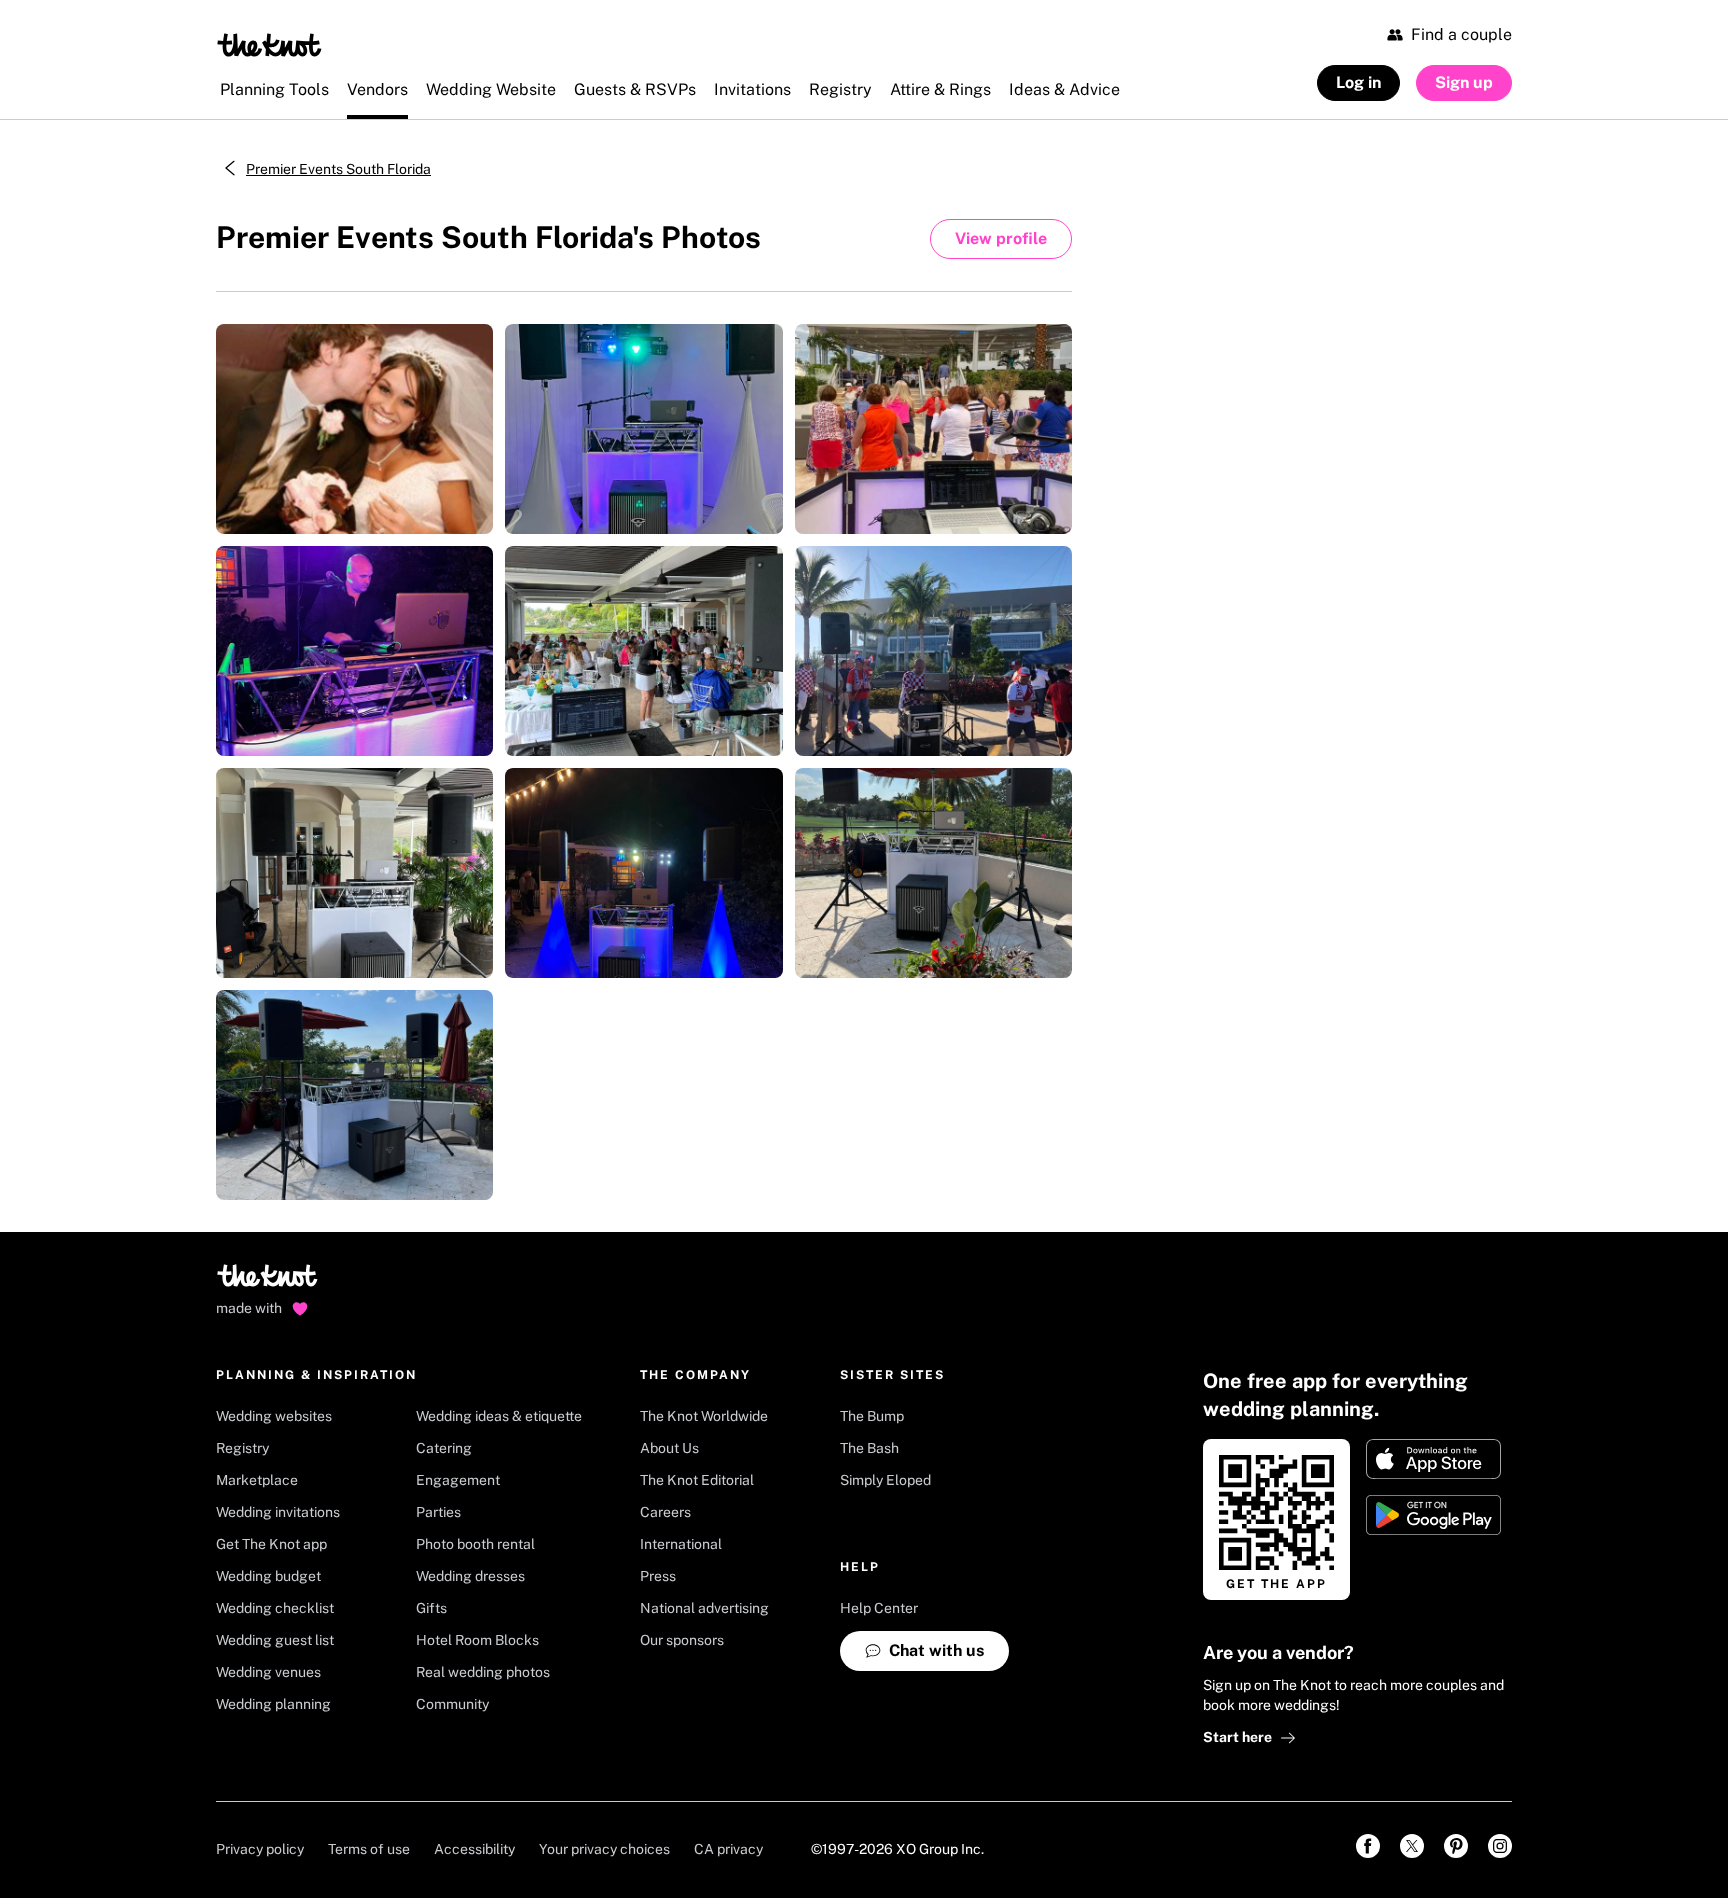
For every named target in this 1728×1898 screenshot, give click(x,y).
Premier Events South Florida (338, 169)
